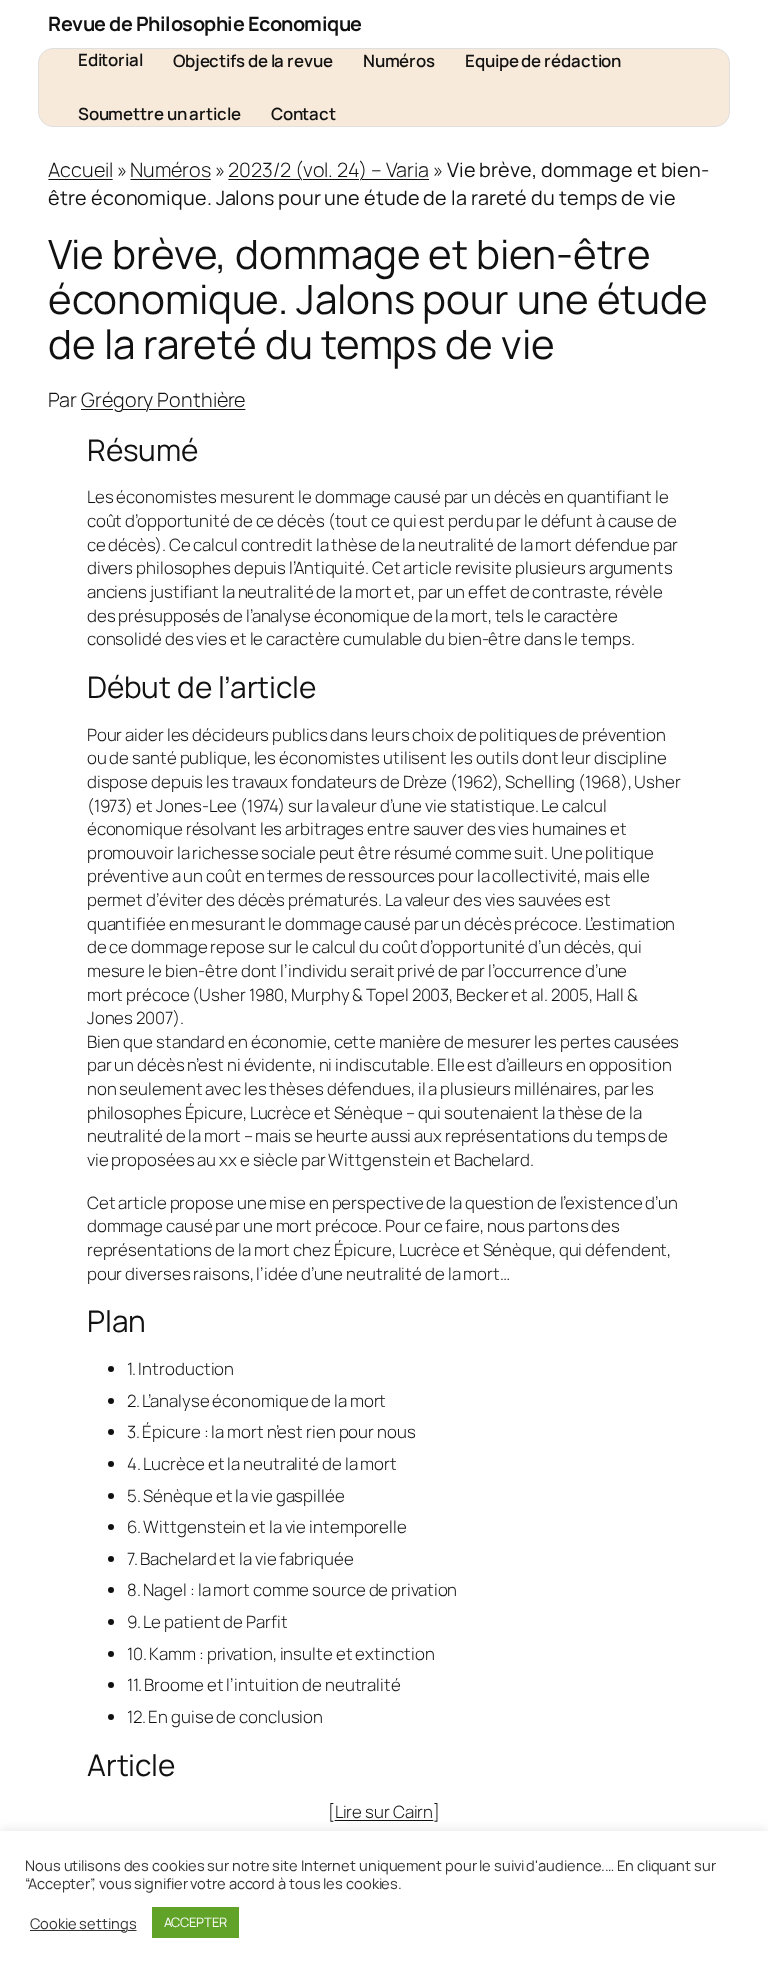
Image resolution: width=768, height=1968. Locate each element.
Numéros (170, 169)
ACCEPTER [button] (195, 1922)
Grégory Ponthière (163, 399)
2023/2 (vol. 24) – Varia (328, 169)
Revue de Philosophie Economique (205, 23)
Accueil (80, 169)
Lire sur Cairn (384, 1811)
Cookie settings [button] (83, 1923)
